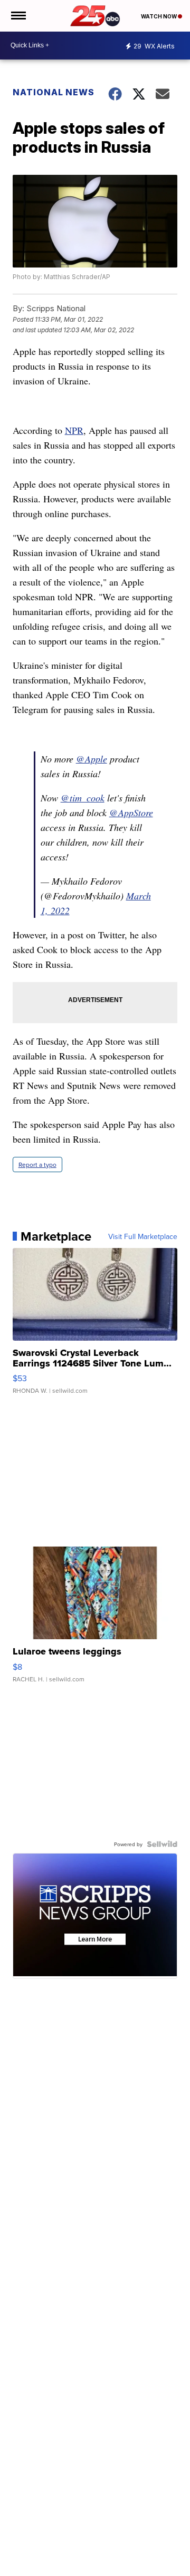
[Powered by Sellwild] (162, 1844)
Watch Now (159, 16)
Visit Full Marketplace (143, 1236)
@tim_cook (83, 798)
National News (54, 92)
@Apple (92, 759)
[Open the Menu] (18, 16)
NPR (74, 430)
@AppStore (131, 813)
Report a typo (37, 1165)
